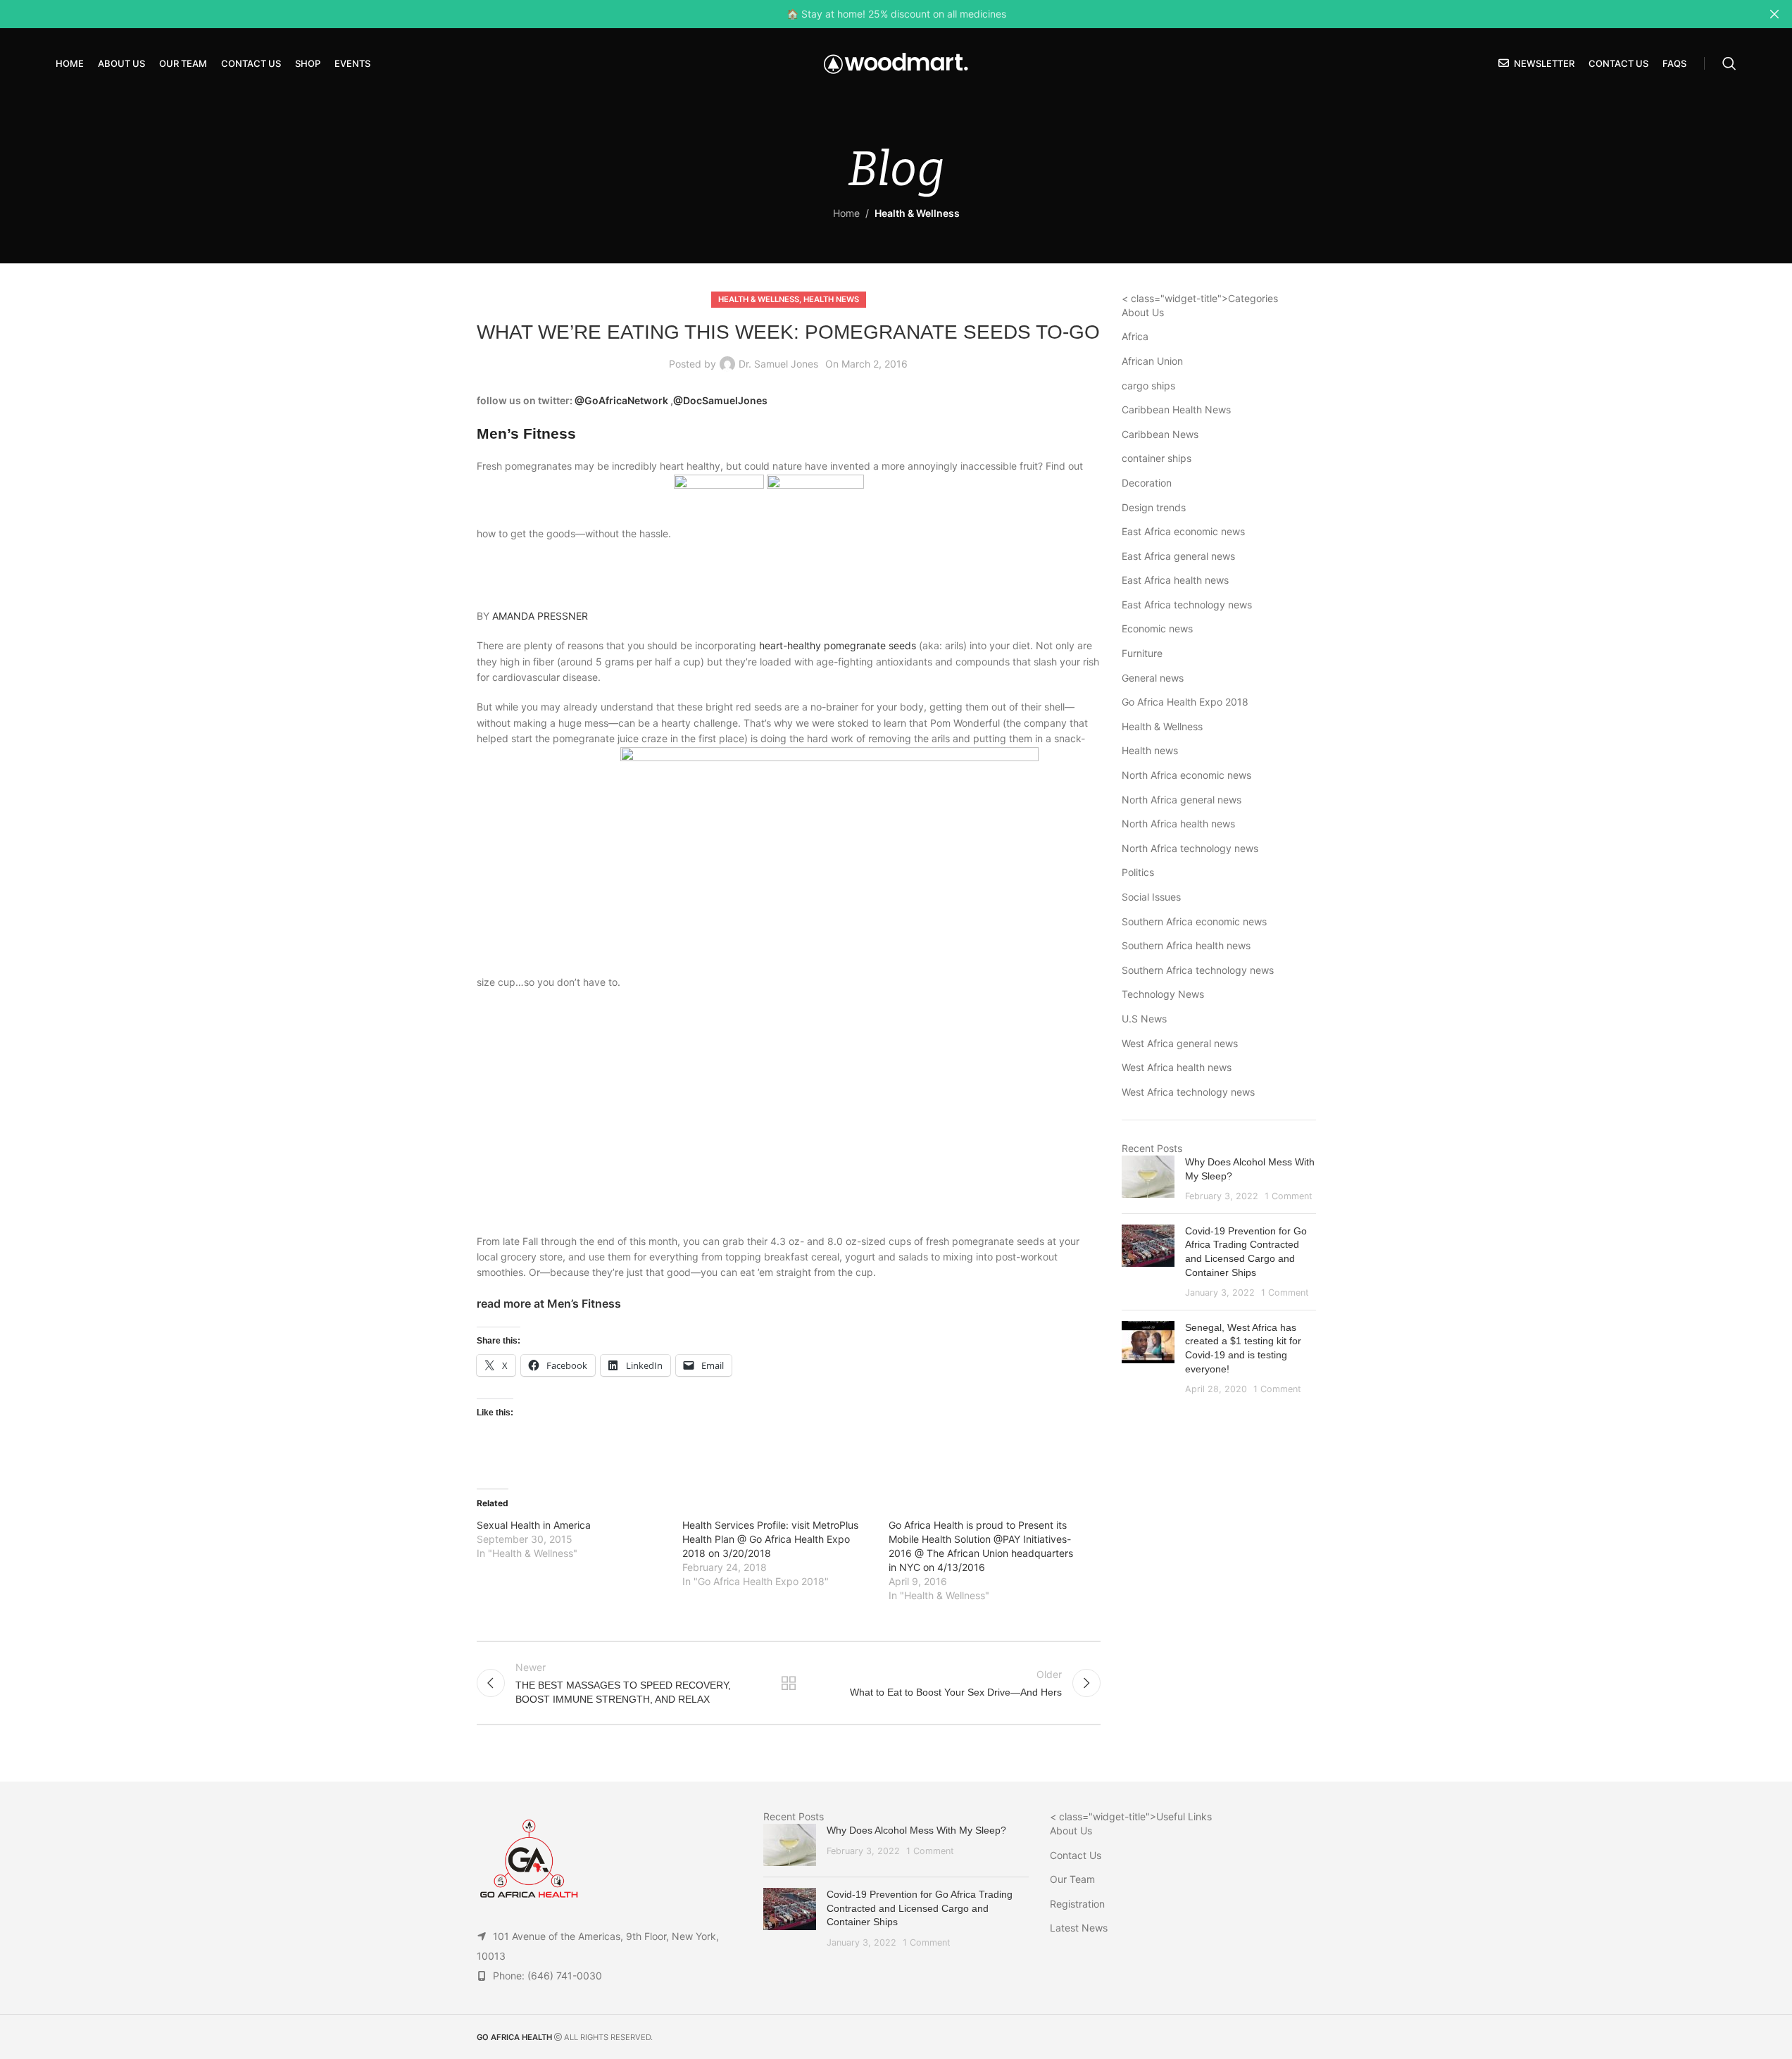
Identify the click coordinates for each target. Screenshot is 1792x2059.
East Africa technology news (1187, 605)
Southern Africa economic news (1194, 921)
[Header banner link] (896, 14)
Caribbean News (1160, 434)
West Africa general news (1180, 1043)
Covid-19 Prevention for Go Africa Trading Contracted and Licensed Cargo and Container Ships (920, 1908)
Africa (1135, 336)
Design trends (1154, 507)
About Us (1143, 312)
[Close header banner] (1774, 14)
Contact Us (1076, 1855)
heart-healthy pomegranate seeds (838, 645)
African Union (1152, 361)
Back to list (789, 1683)
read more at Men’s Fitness (549, 1303)
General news (1153, 678)
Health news (831, 299)
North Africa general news (1182, 800)
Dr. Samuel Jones (778, 364)
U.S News (1144, 1019)
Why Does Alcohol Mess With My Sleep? (916, 1830)
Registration (1077, 1904)
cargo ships (1148, 386)
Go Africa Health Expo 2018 (1185, 702)
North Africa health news (1178, 824)
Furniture (1142, 653)
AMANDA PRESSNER (540, 616)
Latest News (1079, 1928)
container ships (1157, 458)
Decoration (1147, 483)
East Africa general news (1178, 556)
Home (846, 213)
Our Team (1072, 1879)
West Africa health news (1177, 1067)
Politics (1138, 872)
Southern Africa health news (1186, 945)
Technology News (1163, 994)
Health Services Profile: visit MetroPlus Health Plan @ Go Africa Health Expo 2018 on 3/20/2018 (770, 1539)
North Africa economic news (1186, 775)
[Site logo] (896, 62)
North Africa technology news (1190, 848)
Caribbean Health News (1176, 409)
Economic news (1157, 628)
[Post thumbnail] (1148, 1179)
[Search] (1729, 63)
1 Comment (1289, 1196)
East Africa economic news (1183, 531)
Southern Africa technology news (1198, 970)
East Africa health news (1175, 580)
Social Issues (1151, 897)
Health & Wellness (917, 213)
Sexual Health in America (534, 1525)
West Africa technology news (1188, 1092)
